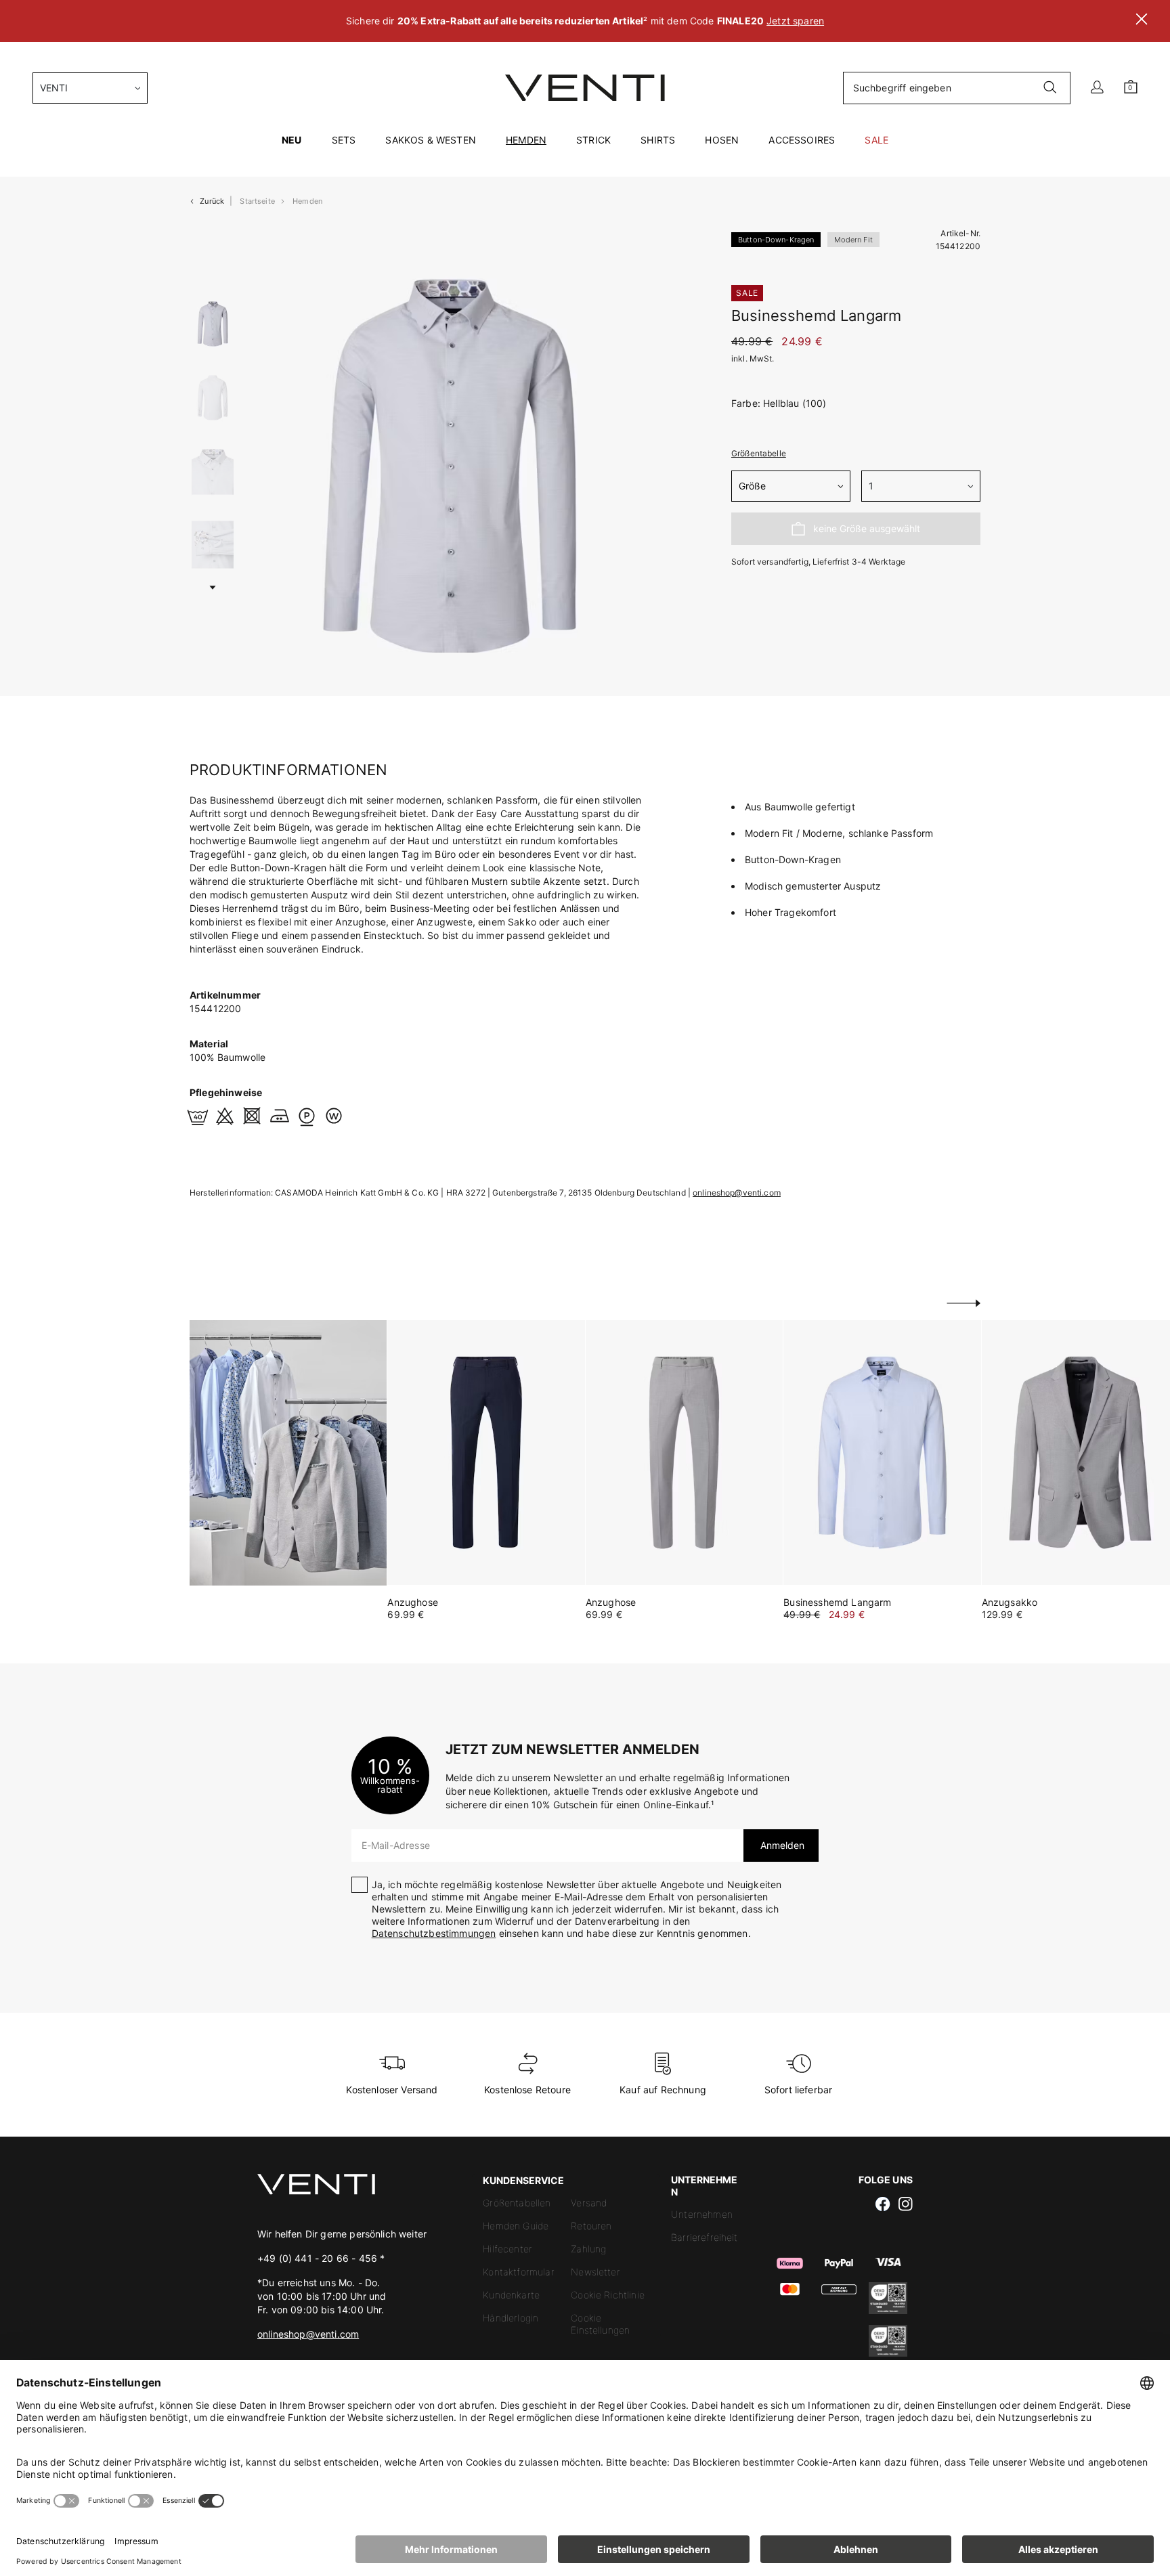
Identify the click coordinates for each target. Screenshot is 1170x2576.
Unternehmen (702, 2214)
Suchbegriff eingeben (902, 88)
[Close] (1142, 21)
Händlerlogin (511, 2318)
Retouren (591, 2226)
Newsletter (595, 2272)
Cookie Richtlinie (608, 2295)
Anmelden (781, 1845)
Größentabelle (759, 453)
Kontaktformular (518, 2272)
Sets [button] (344, 140)
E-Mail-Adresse (396, 1845)
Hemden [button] (526, 140)
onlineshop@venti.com (737, 1193)
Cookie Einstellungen (600, 2324)
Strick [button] (593, 140)
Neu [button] (291, 140)
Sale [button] (876, 140)
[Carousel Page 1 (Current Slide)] (213, 324)
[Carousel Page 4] (213, 545)
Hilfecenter (507, 2249)
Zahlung (588, 2249)
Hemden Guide (516, 2226)
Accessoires (802, 140)
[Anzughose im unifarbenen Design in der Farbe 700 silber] (684, 1453)
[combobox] (90, 88)
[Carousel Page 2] (213, 398)
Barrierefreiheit (705, 2237)
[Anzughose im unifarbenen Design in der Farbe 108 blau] (486, 1453)
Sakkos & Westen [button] (430, 140)
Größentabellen (517, 2203)
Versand (589, 2203)
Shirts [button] (658, 140)
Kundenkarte (511, 2295)
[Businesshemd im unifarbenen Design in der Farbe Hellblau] (882, 1453)
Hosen (722, 140)
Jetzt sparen (795, 21)
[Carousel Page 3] (213, 472)
